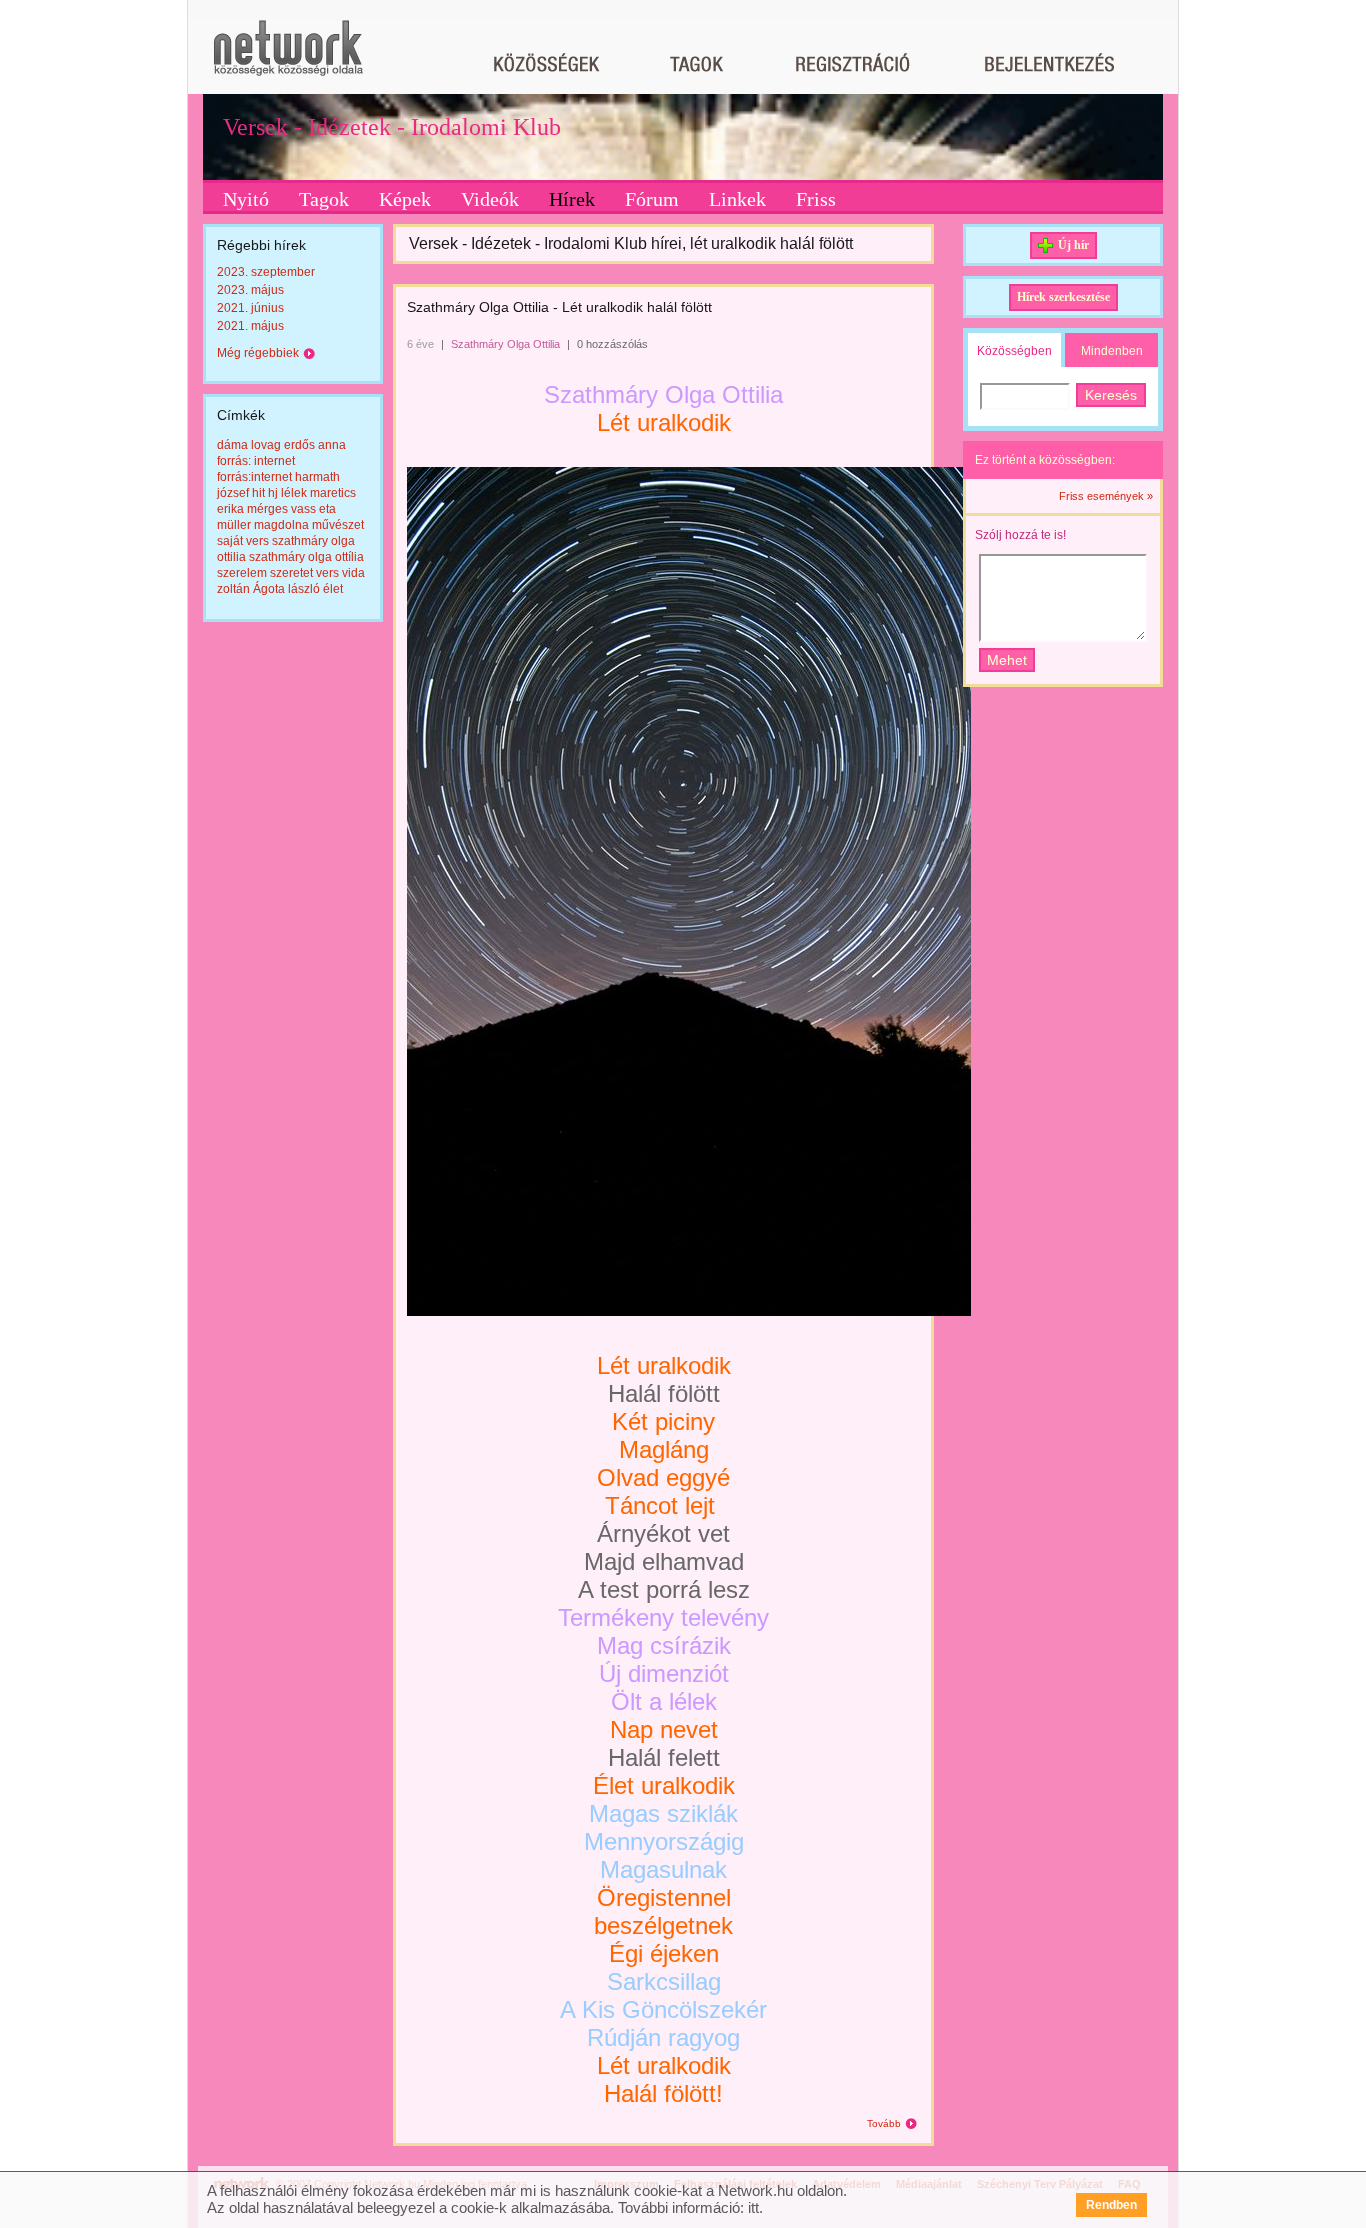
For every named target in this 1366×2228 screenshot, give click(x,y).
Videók (490, 199)
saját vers (243, 541)
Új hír (1073, 245)
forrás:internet (254, 477)
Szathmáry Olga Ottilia (505, 344)
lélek (294, 493)
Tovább (884, 2123)
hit (258, 493)
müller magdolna (263, 525)
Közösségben (1014, 351)
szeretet (291, 573)
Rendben (1111, 2205)
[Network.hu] (288, 57)
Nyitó (246, 199)
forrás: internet (256, 461)
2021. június (250, 308)
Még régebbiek (258, 353)
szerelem (242, 573)
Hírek (572, 199)
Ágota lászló (286, 589)
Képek (405, 199)
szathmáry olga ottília (306, 557)
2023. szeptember (266, 272)
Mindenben (1112, 351)
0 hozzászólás (612, 344)
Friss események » (1106, 496)
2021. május (250, 326)
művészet (338, 525)
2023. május (250, 290)
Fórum (652, 199)
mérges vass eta (291, 509)
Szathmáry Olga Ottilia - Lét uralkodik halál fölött (559, 307)
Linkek (737, 199)
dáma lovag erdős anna (281, 445)
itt (753, 2207)
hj (273, 493)
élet (333, 589)
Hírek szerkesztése (1063, 297)
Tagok (324, 199)
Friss (816, 199)
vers (327, 573)
